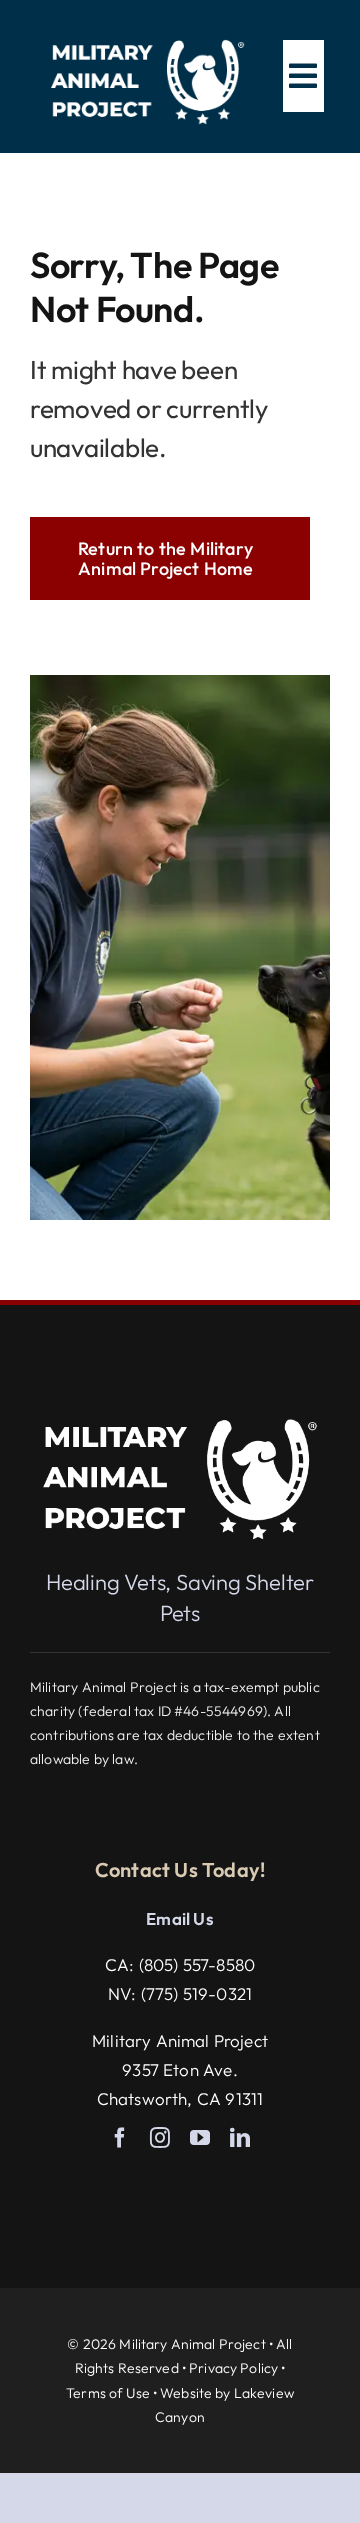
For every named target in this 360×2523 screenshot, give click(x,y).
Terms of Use (108, 2393)
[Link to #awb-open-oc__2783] (303, 76)
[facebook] (120, 2138)
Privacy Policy (233, 2368)
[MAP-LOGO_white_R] (148, 38)
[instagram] (160, 2138)
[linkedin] (240, 2138)
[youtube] (200, 2138)
